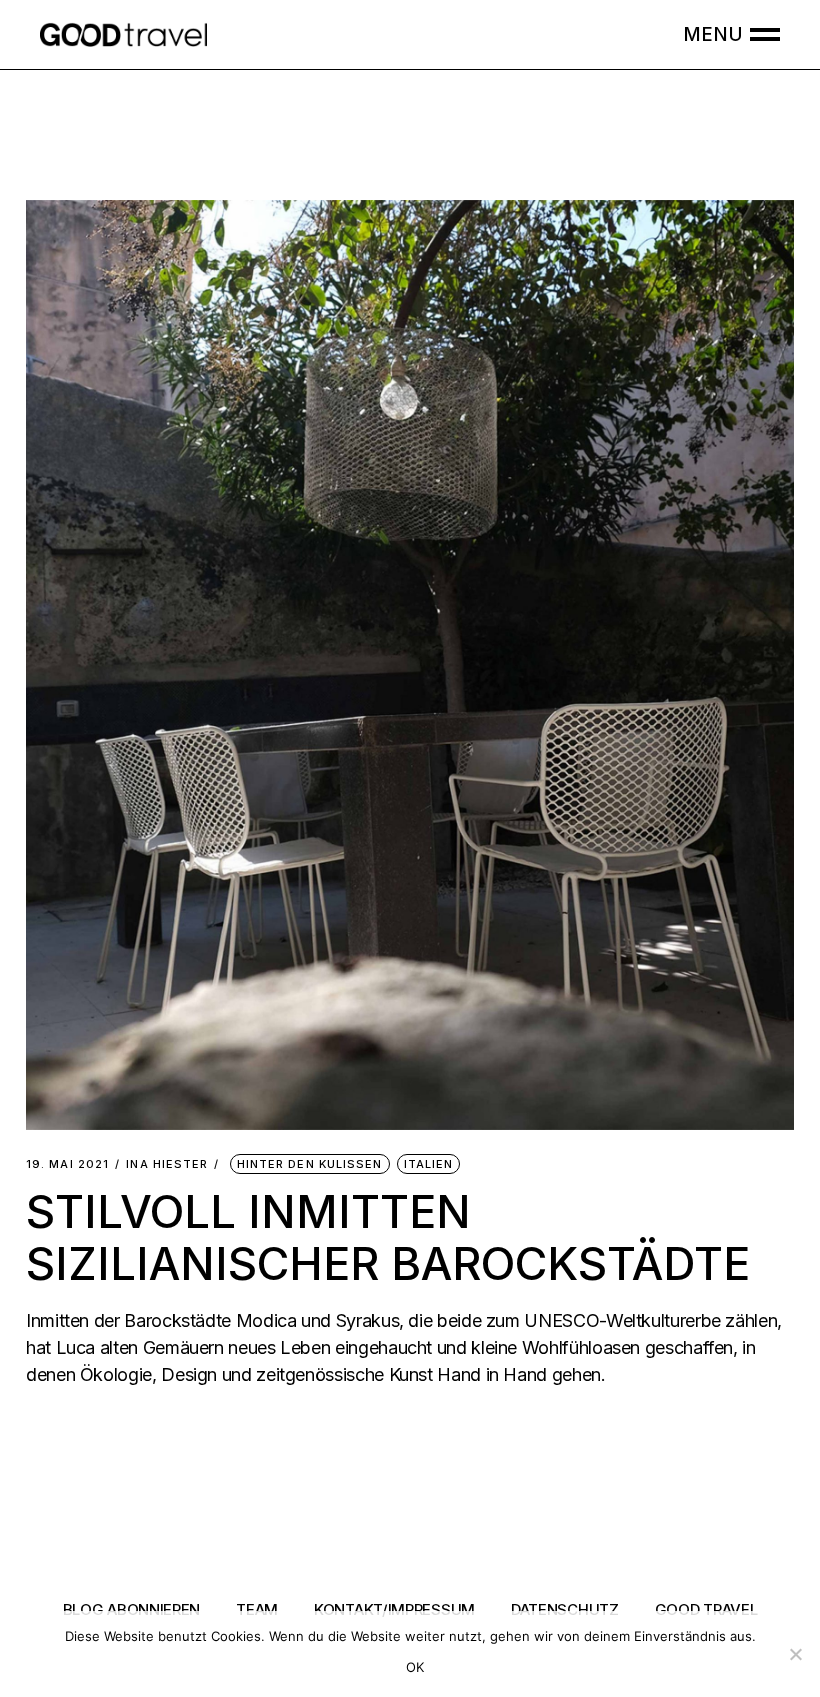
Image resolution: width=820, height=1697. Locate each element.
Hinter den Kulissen (310, 1164)
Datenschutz (565, 1609)
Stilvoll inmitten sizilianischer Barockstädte (388, 1237)
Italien (429, 1164)
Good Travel (706, 1609)
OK (415, 1667)
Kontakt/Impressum (394, 1609)
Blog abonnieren (132, 1609)
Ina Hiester (167, 1164)
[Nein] (795, 1654)
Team (257, 1609)
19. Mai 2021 (67, 1164)
